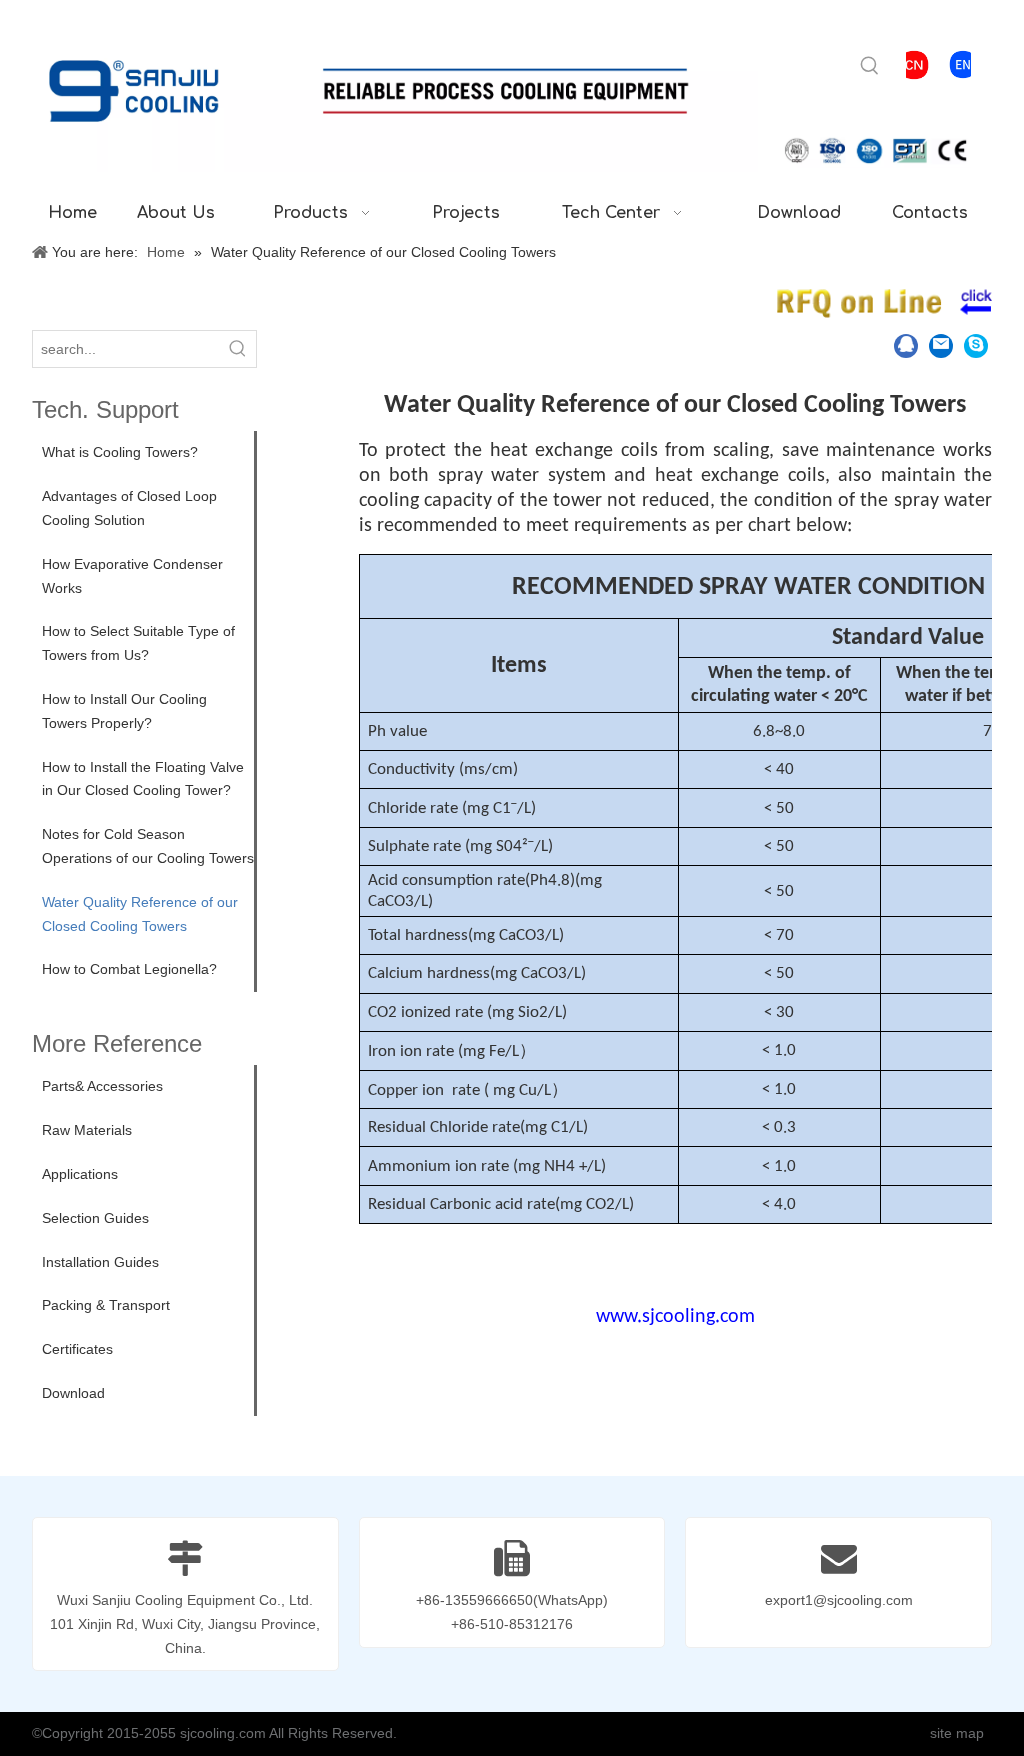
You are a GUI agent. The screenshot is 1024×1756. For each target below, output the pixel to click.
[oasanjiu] (976, 348)
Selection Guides (95, 1218)
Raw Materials (87, 1130)
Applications (80, 1174)
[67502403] (906, 348)
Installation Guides (100, 1262)
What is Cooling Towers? (120, 452)
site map (957, 1733)
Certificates (77, 1349)
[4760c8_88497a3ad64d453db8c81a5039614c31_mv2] (963, 64)
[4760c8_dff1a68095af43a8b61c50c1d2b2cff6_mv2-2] (914, 65)
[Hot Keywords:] (870, 66)
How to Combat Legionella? (129, 969)
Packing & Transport (106, 1305)
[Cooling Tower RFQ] (882, 303)
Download (73, 1393)
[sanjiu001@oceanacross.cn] (941, 348)
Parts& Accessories (102, 1086)
